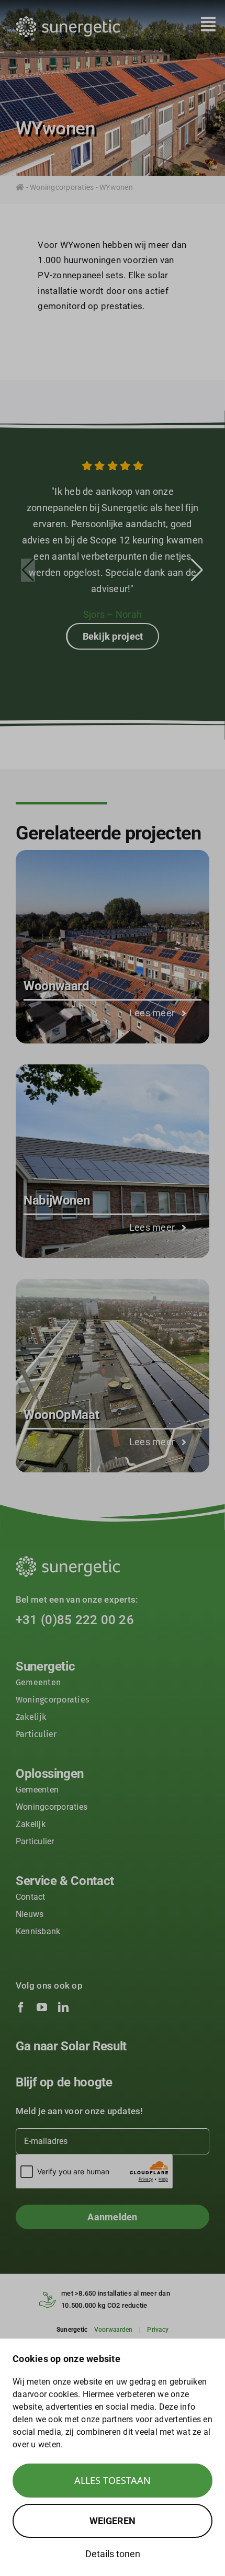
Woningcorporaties (62, 187)
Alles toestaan (113, 2480)
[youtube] (42, 2007)
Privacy (158, 2330)
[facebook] (21, 2007)
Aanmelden (112, 2217)
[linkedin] (63, 2007)
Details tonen (113, 2554)
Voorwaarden (114, 2330)
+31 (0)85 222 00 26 (75, 1620)
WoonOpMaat (61, 1415)
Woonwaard (57, 986)
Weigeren (113, 2521)
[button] (197, 570)
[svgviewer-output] (68, 20)
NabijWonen (57, 1200)
